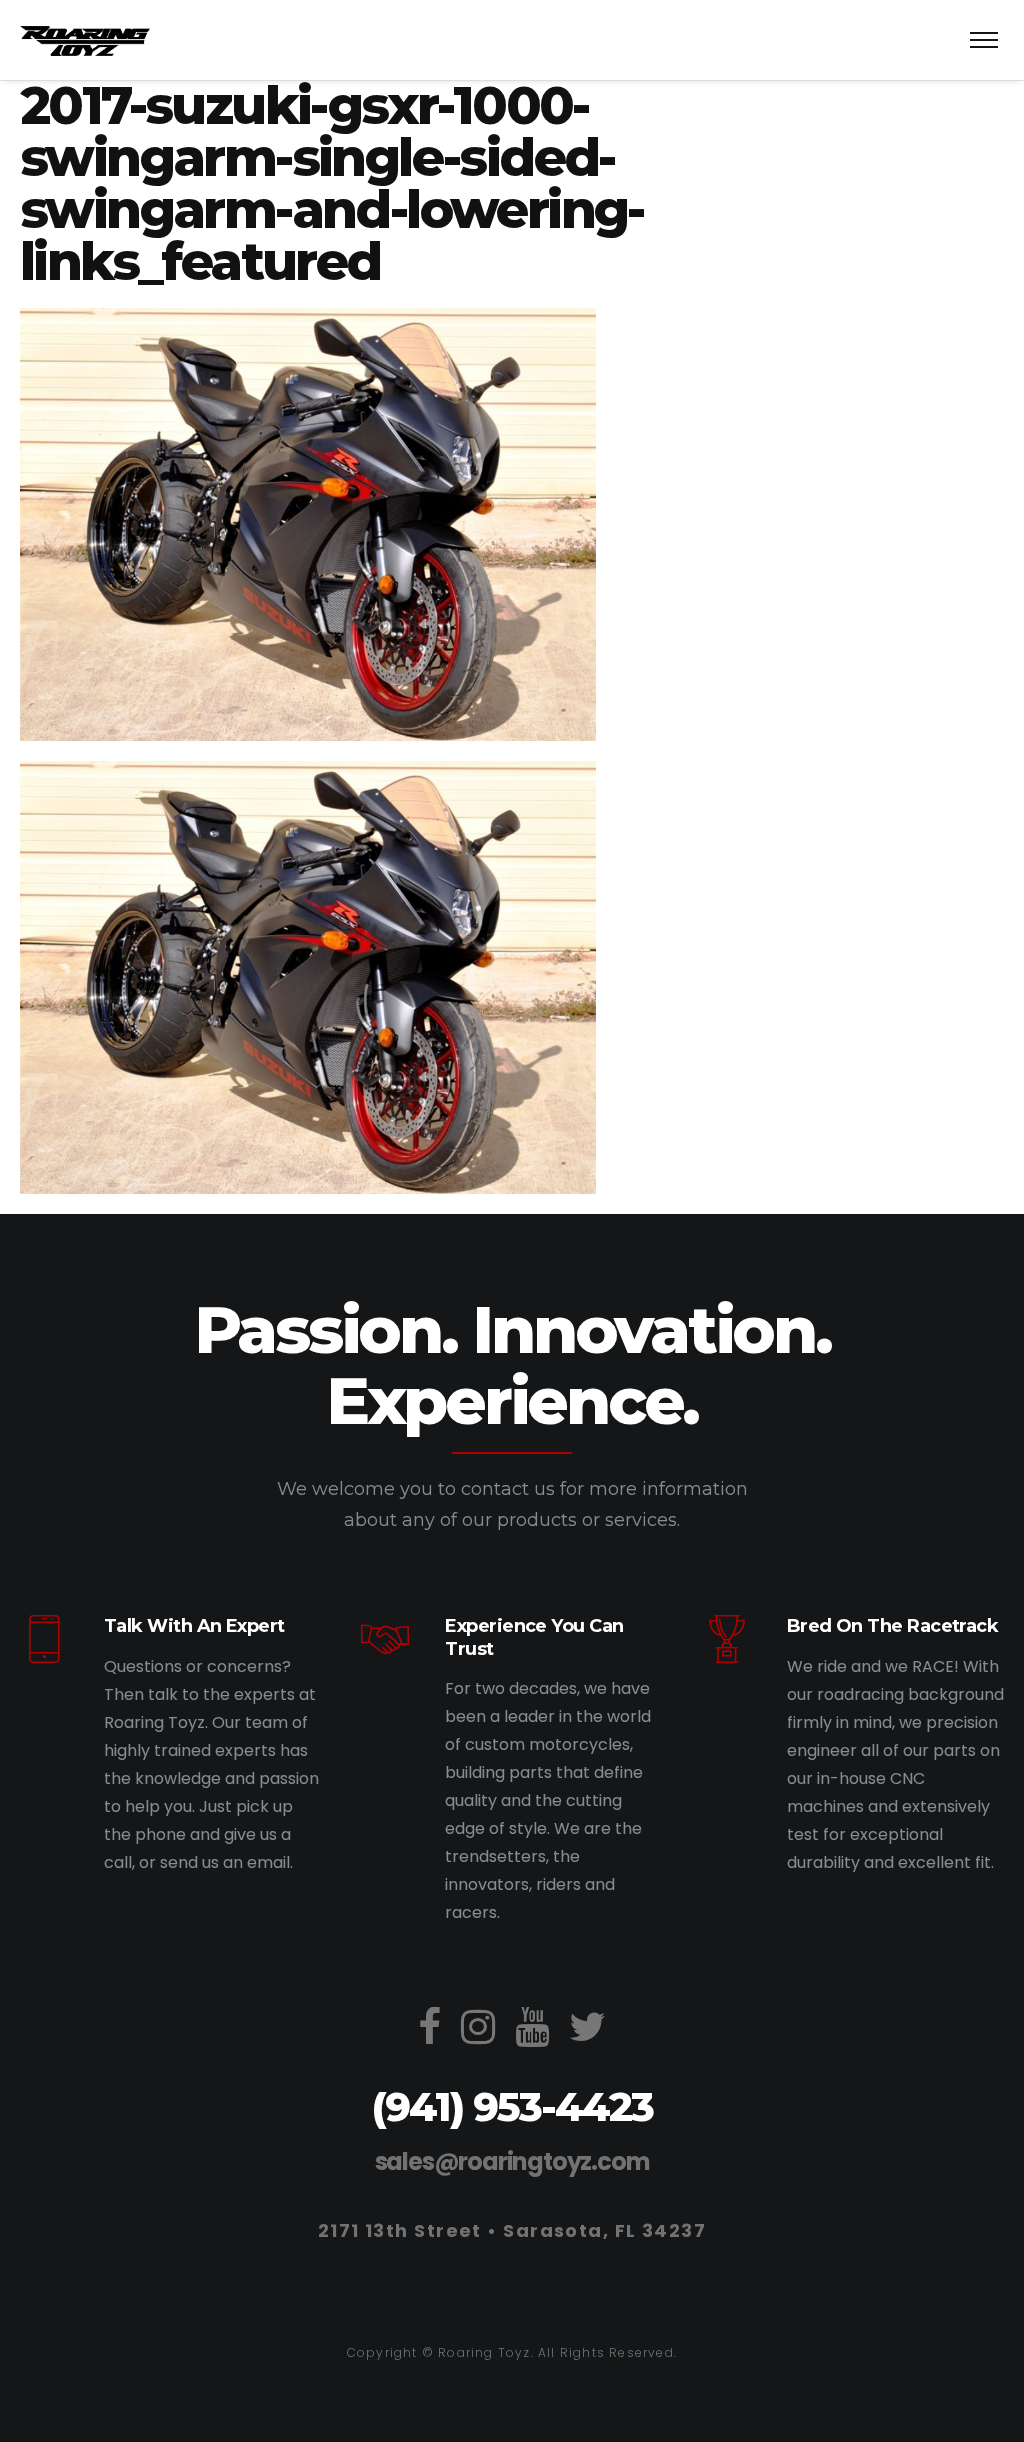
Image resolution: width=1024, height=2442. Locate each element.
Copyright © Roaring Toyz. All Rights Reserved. (512, 2352)
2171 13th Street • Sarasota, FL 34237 (512, 2230)
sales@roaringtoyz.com (512, 2161)
